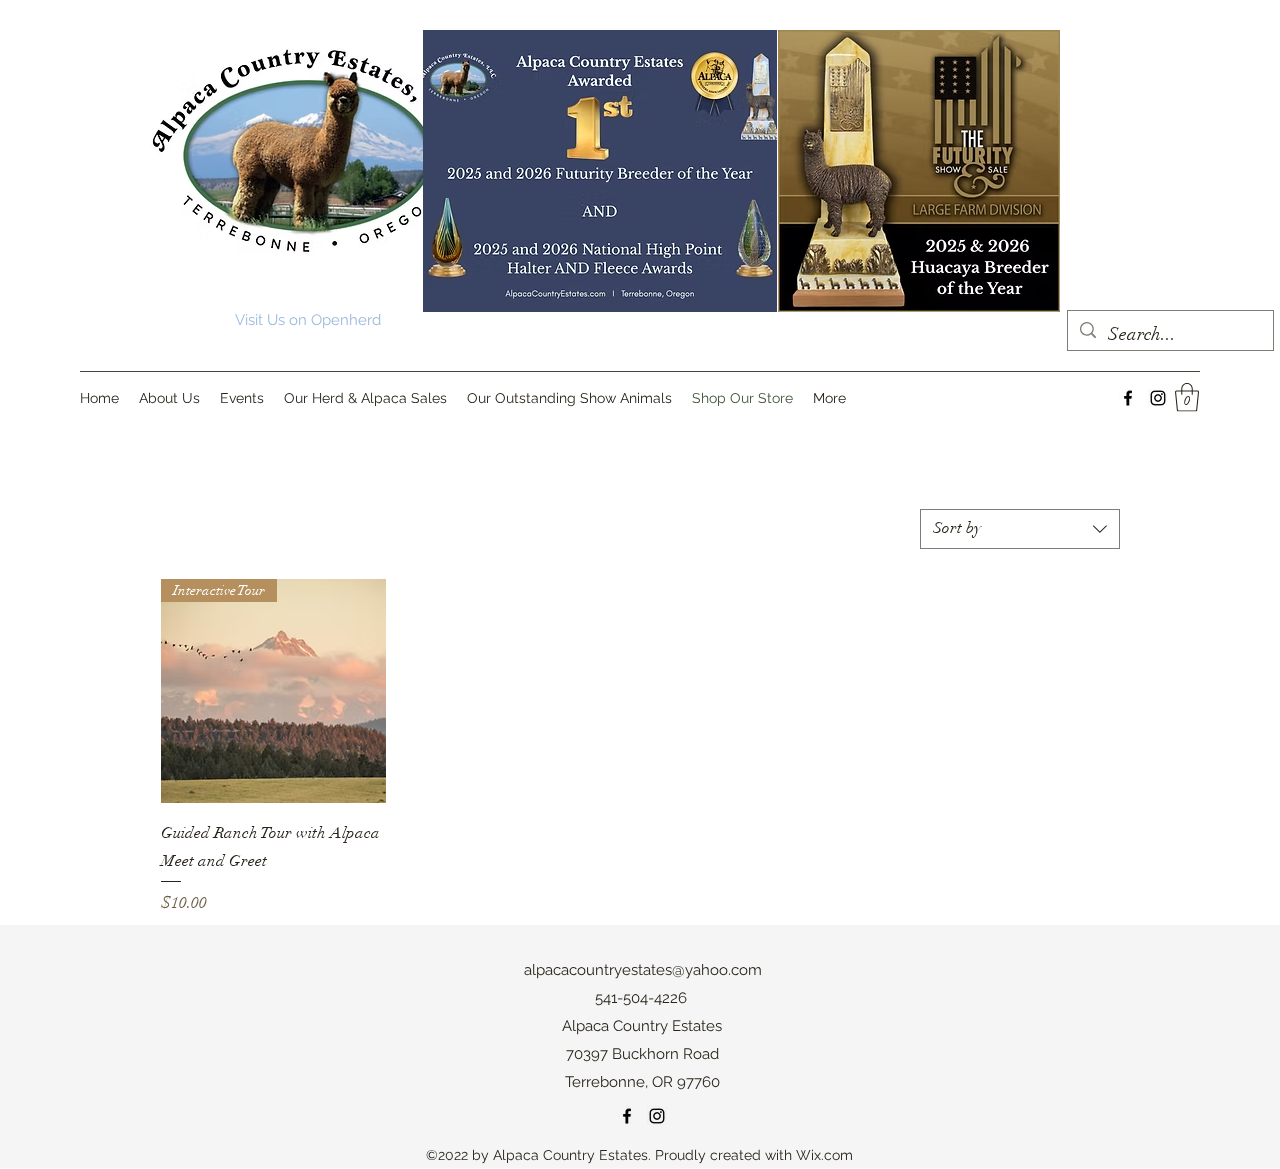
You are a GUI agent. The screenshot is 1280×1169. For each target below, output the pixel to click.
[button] (1187, 397)
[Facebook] (1128, 398)
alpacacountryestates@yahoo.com (643, 970)
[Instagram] (1158, 398)
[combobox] (1020, 529)
